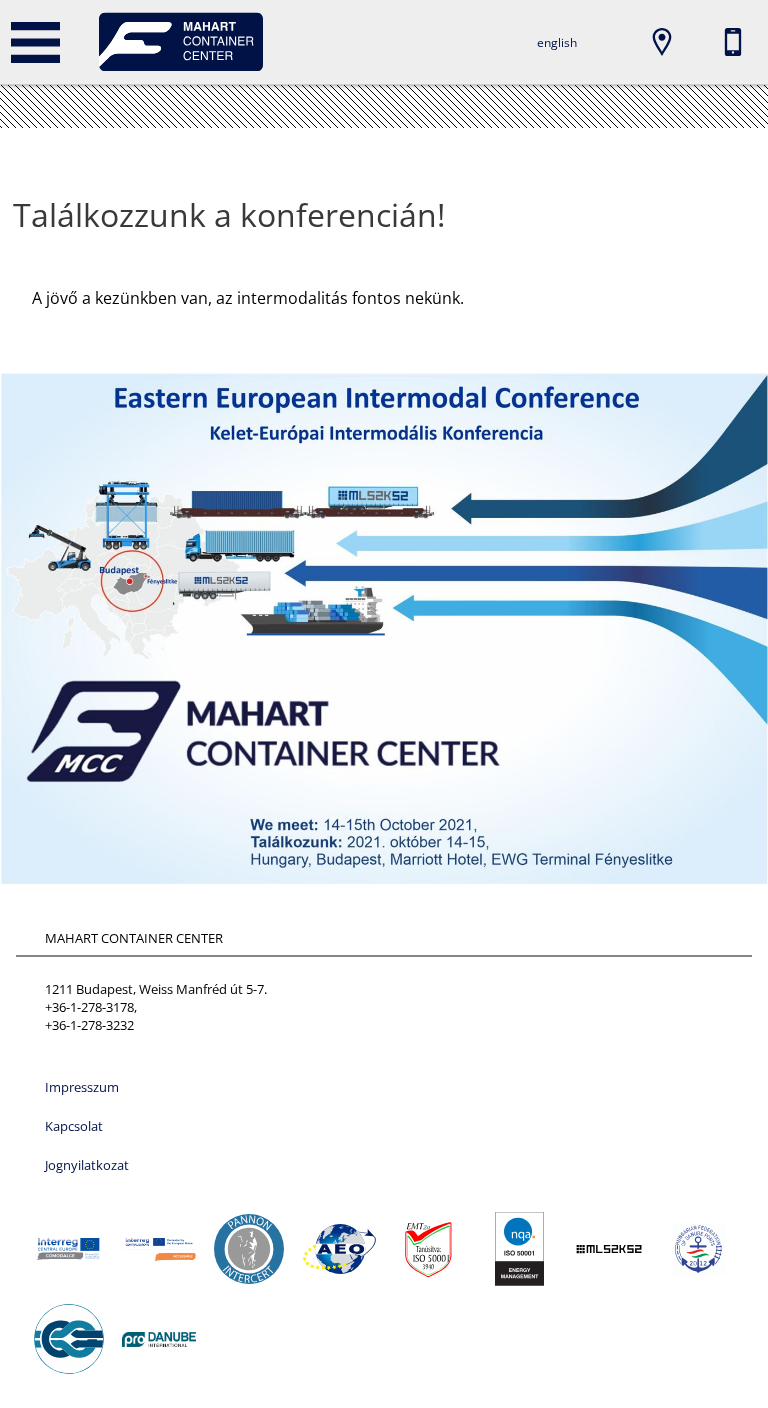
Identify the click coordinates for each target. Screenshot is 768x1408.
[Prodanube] (159, 1339)
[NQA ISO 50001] (519, 1249)
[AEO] (339, 1249)
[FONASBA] (69, 1339)
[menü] (35, 42)
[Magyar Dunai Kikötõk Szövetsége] (699, 1249)
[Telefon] (733, 42)
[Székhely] (662, 42)
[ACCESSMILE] (159, 1249)
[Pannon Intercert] (249, 1249)
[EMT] (429, 1249)
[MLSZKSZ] (609, 1249)
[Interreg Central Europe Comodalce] (69, 1249)
